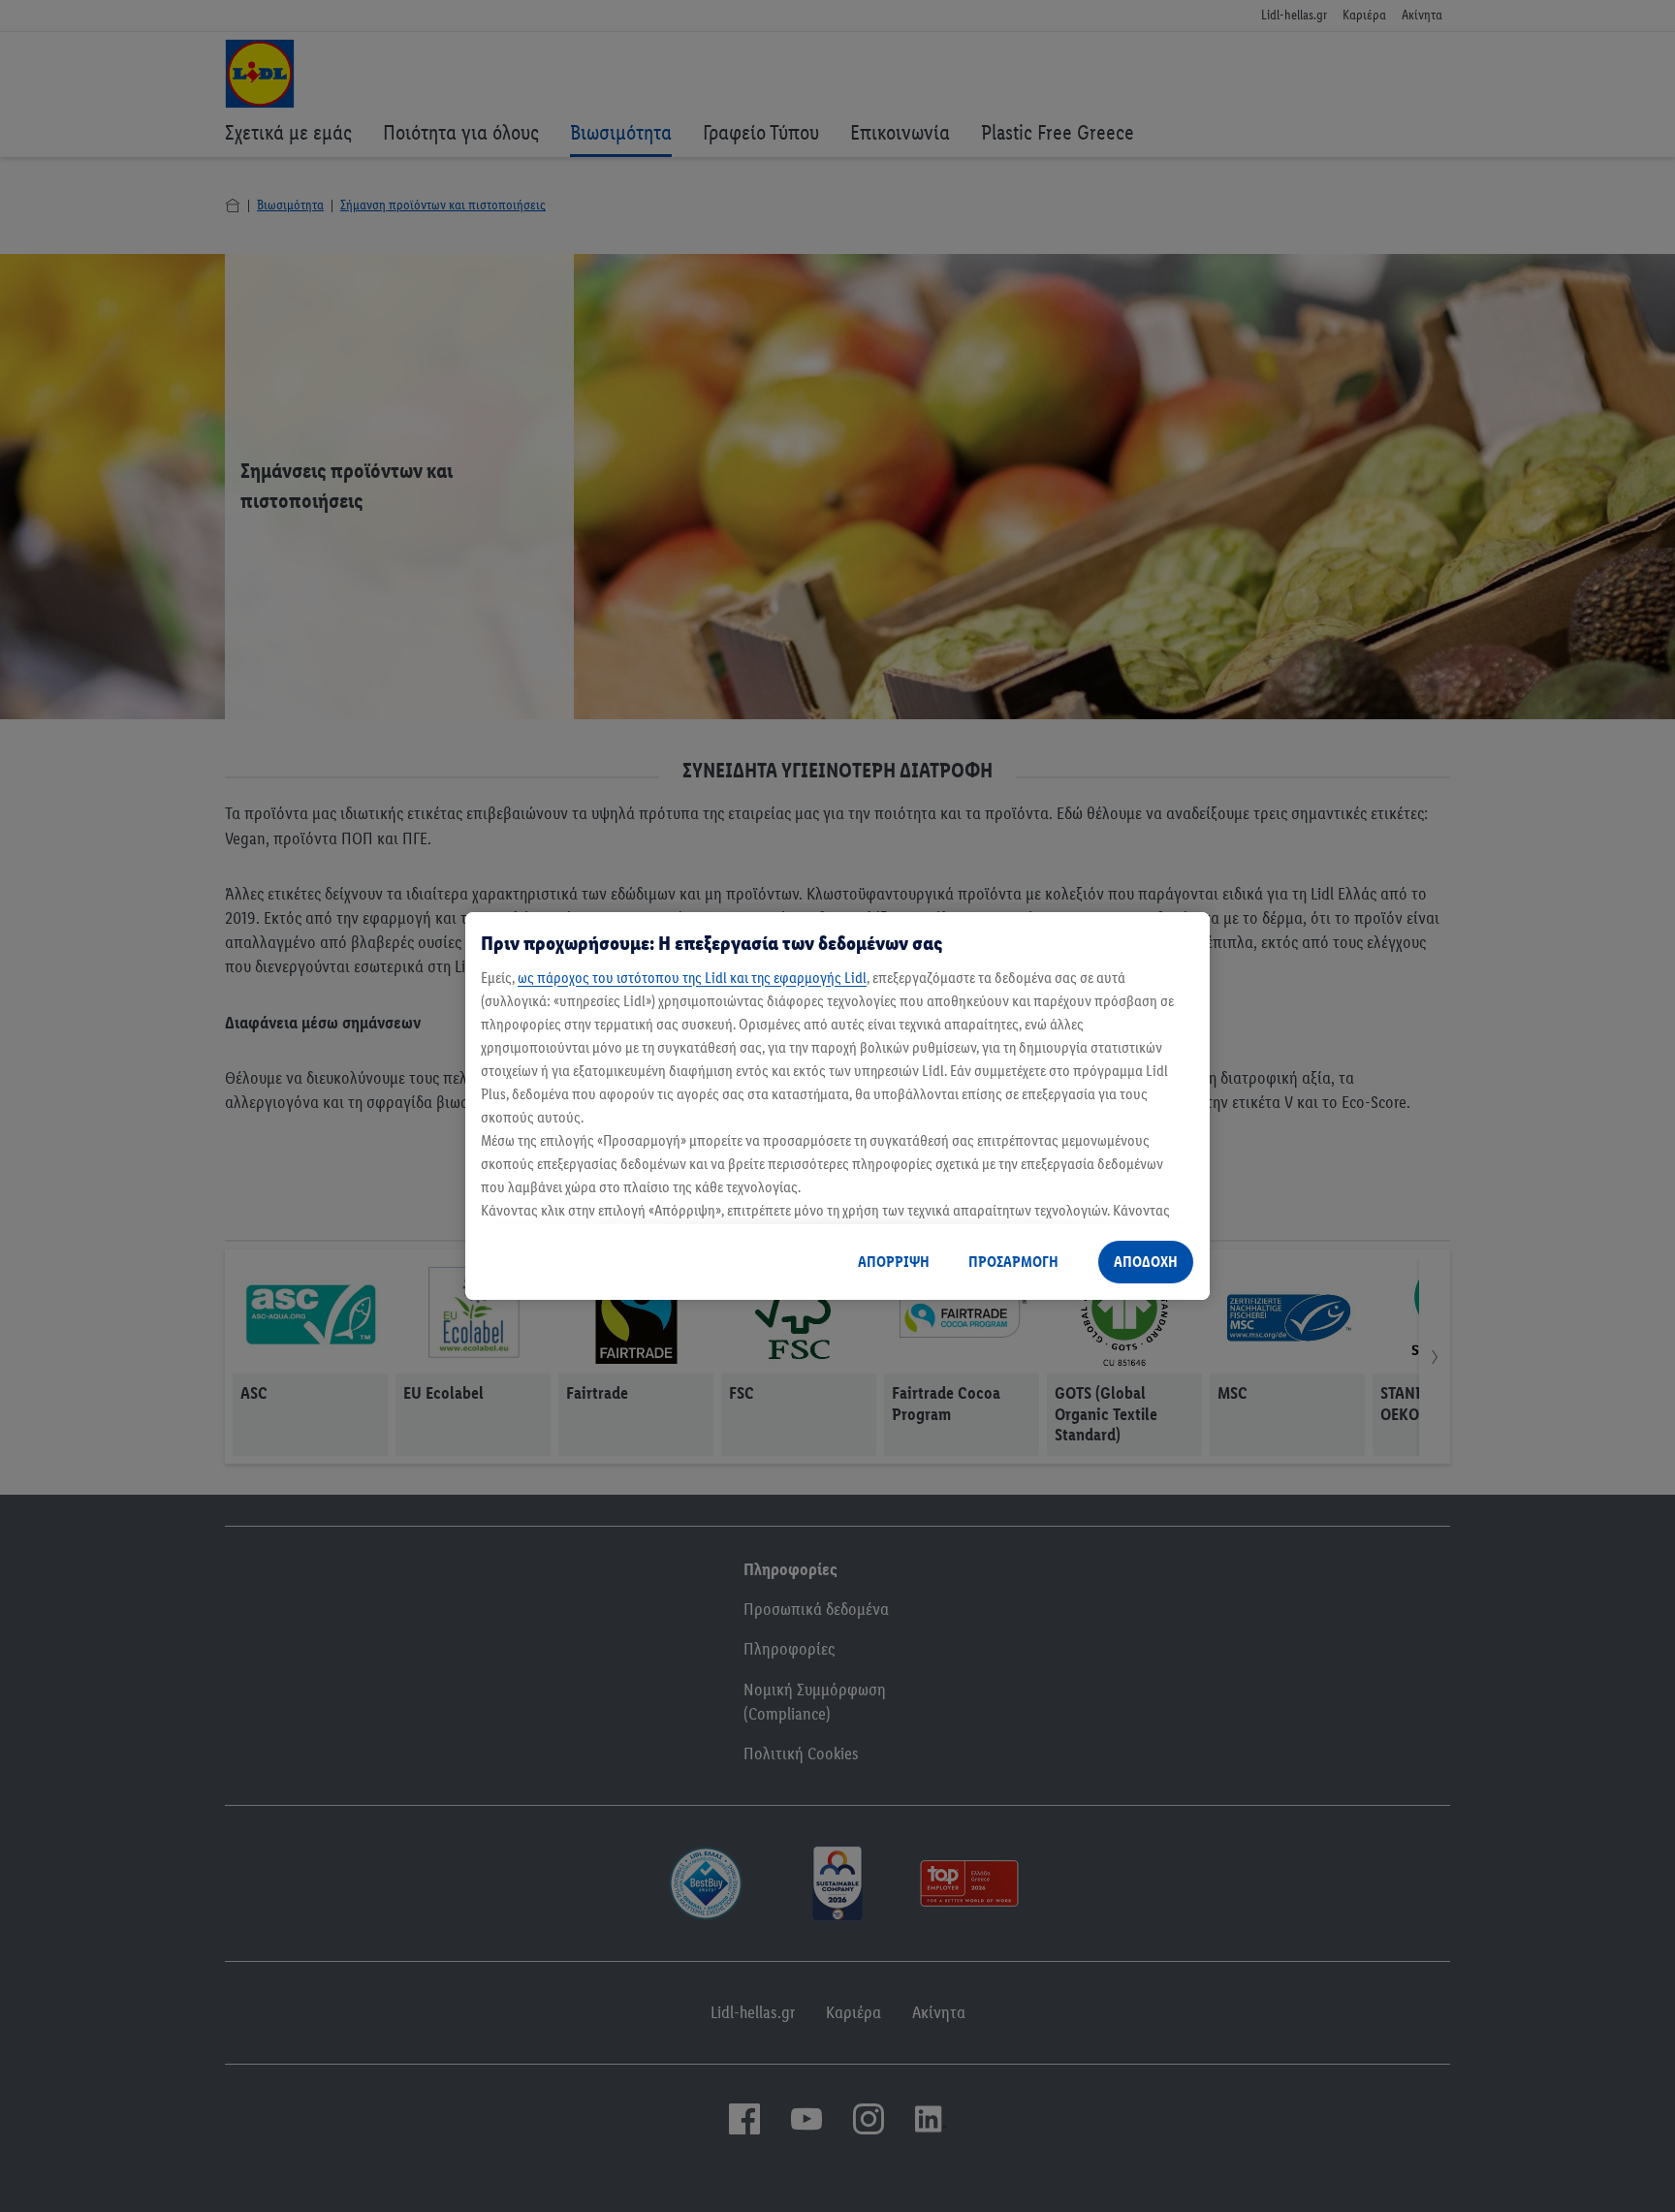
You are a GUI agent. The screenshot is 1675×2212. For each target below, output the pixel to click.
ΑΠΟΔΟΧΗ (1146, 1262)
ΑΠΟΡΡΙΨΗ (894, 1262)
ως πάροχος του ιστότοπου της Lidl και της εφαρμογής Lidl (692, 978)
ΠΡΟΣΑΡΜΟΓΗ (1013, 1262)
